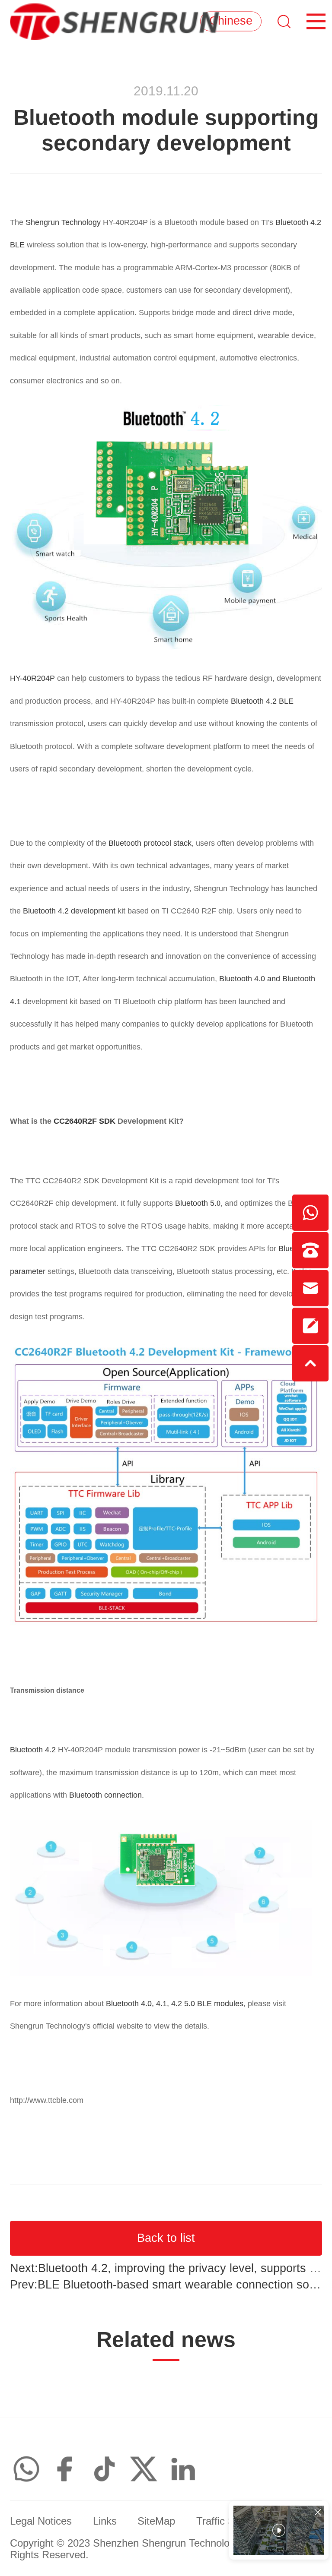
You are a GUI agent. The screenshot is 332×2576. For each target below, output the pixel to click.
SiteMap (156, 2521)
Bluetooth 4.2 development (70, 911)
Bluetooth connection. (105, 1795)
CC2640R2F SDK (85, 1121)
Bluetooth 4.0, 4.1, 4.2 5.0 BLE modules (175, 2004)
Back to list (166, 2238)
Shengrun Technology (63, 222)
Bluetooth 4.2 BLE (262, 701)
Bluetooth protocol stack (150, 843)
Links (105, 2521)
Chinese (231, 21)
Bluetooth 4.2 (34, 1750)
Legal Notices (41, 2521)
